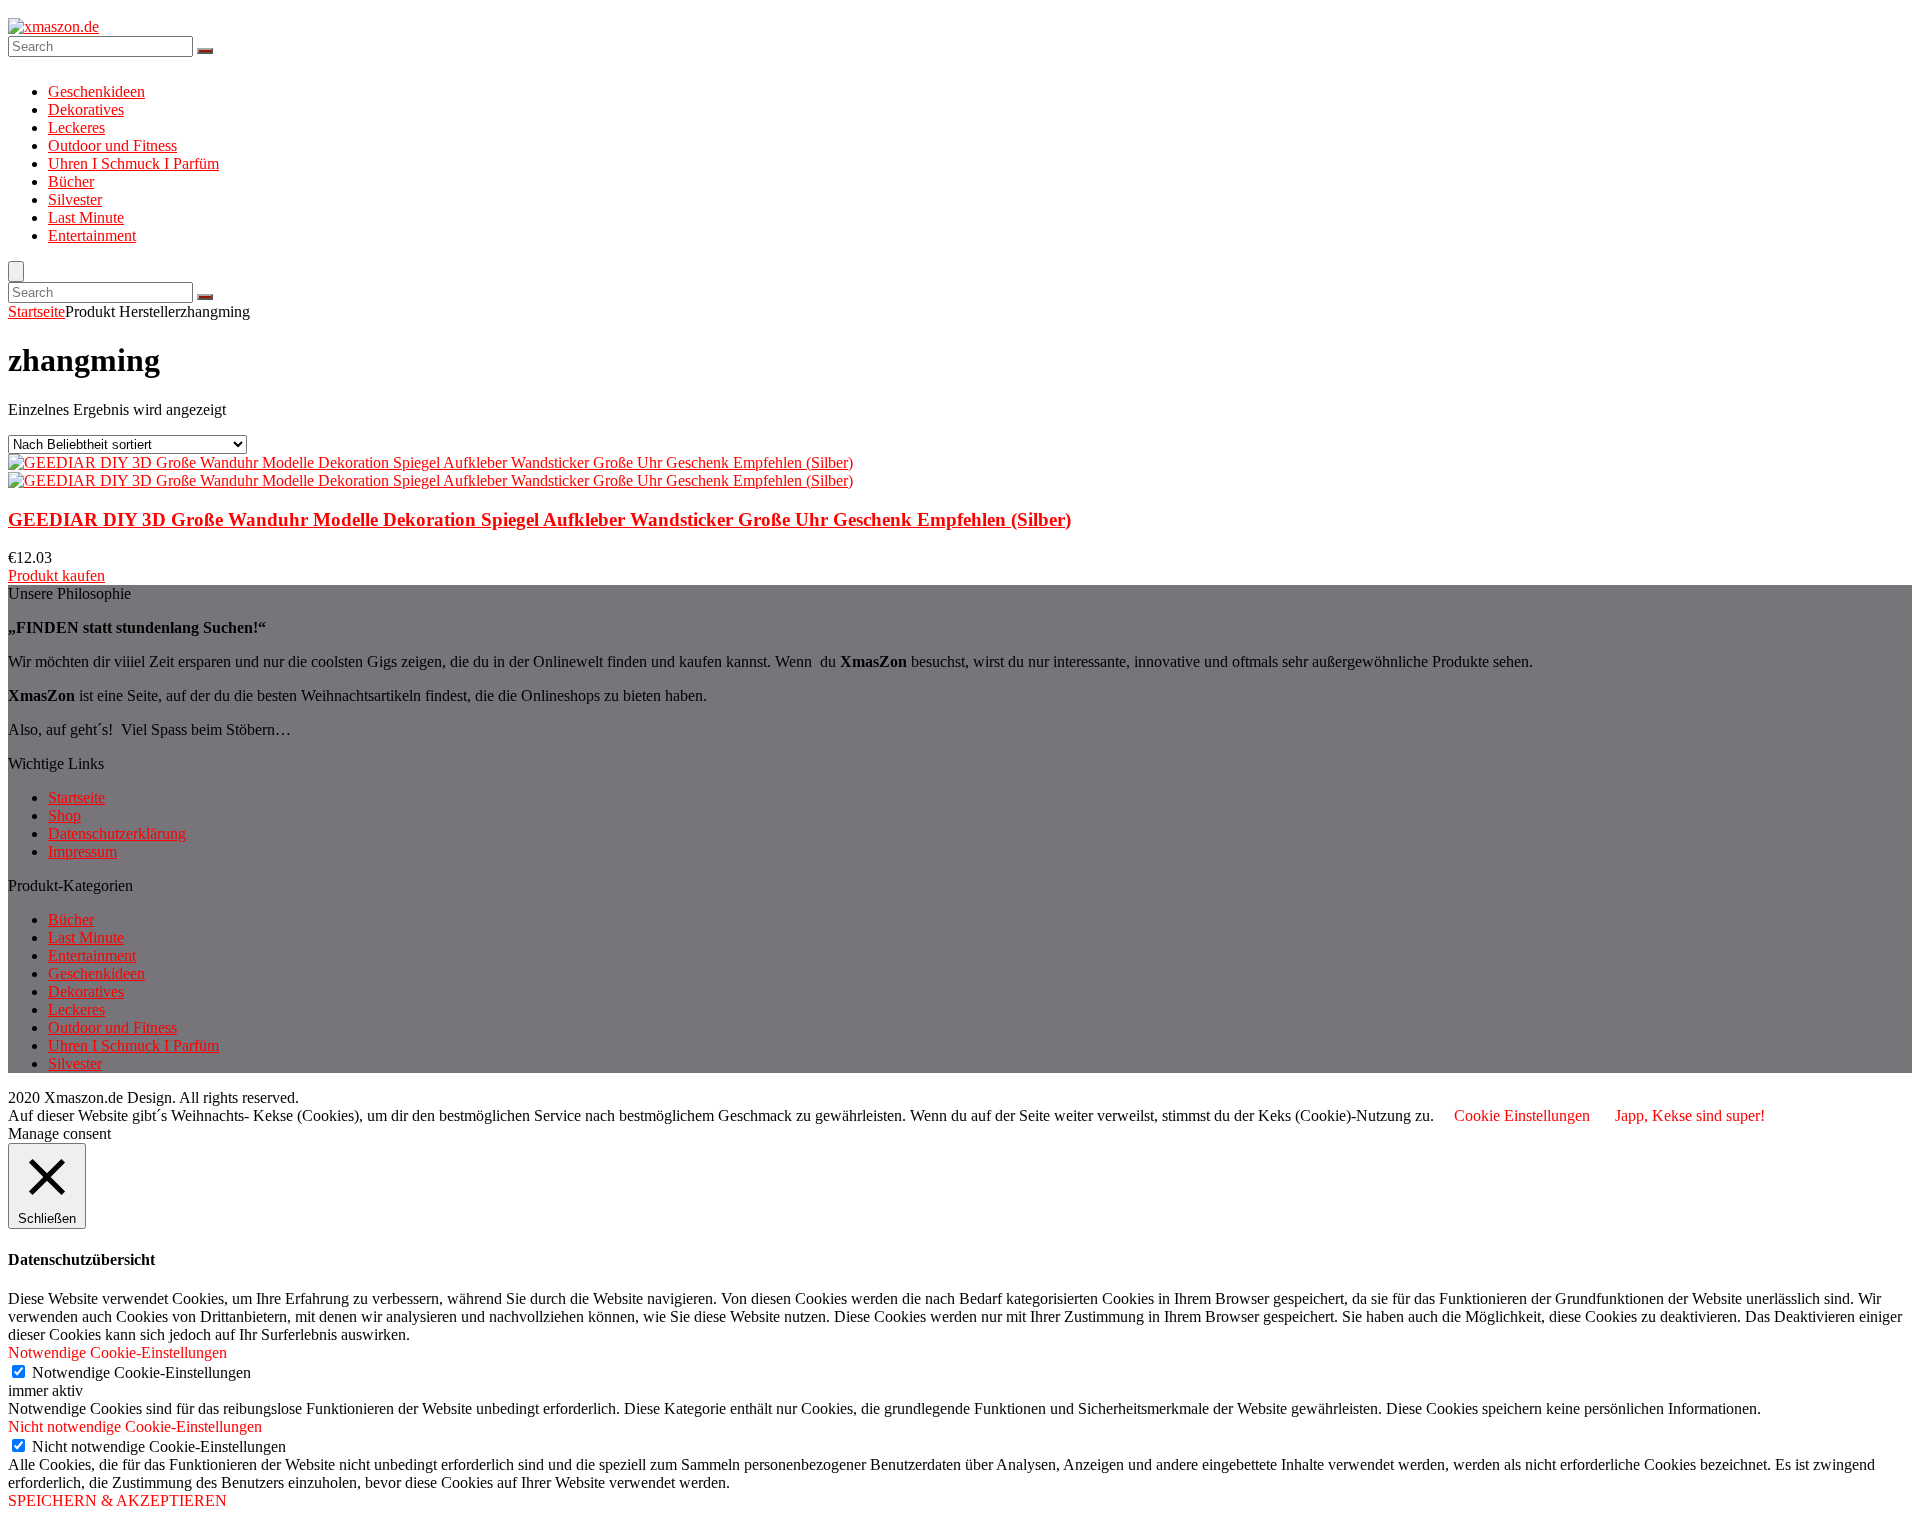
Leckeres (76, 127)
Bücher (71, 181)
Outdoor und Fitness (112, 145)
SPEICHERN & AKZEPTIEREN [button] (117, 1500)
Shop (64, 815)
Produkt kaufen (56, 575)
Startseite (36, 311)
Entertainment (92, 235)
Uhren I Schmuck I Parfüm (133, 163)
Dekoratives (86, 109)
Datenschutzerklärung (117, 833)
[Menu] (16, 271)
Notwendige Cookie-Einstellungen (141, 1372)
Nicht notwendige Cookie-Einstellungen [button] (135, 1426)
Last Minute (86, 217)
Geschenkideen (96, 91)
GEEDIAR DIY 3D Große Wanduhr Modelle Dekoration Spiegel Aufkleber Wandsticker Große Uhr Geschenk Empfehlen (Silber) (539, 519)
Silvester (75, 199)
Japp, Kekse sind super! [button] (1690, 1115)
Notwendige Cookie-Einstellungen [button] (117, 1352)
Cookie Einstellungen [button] (1522, 1115)
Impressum (82, 851)
